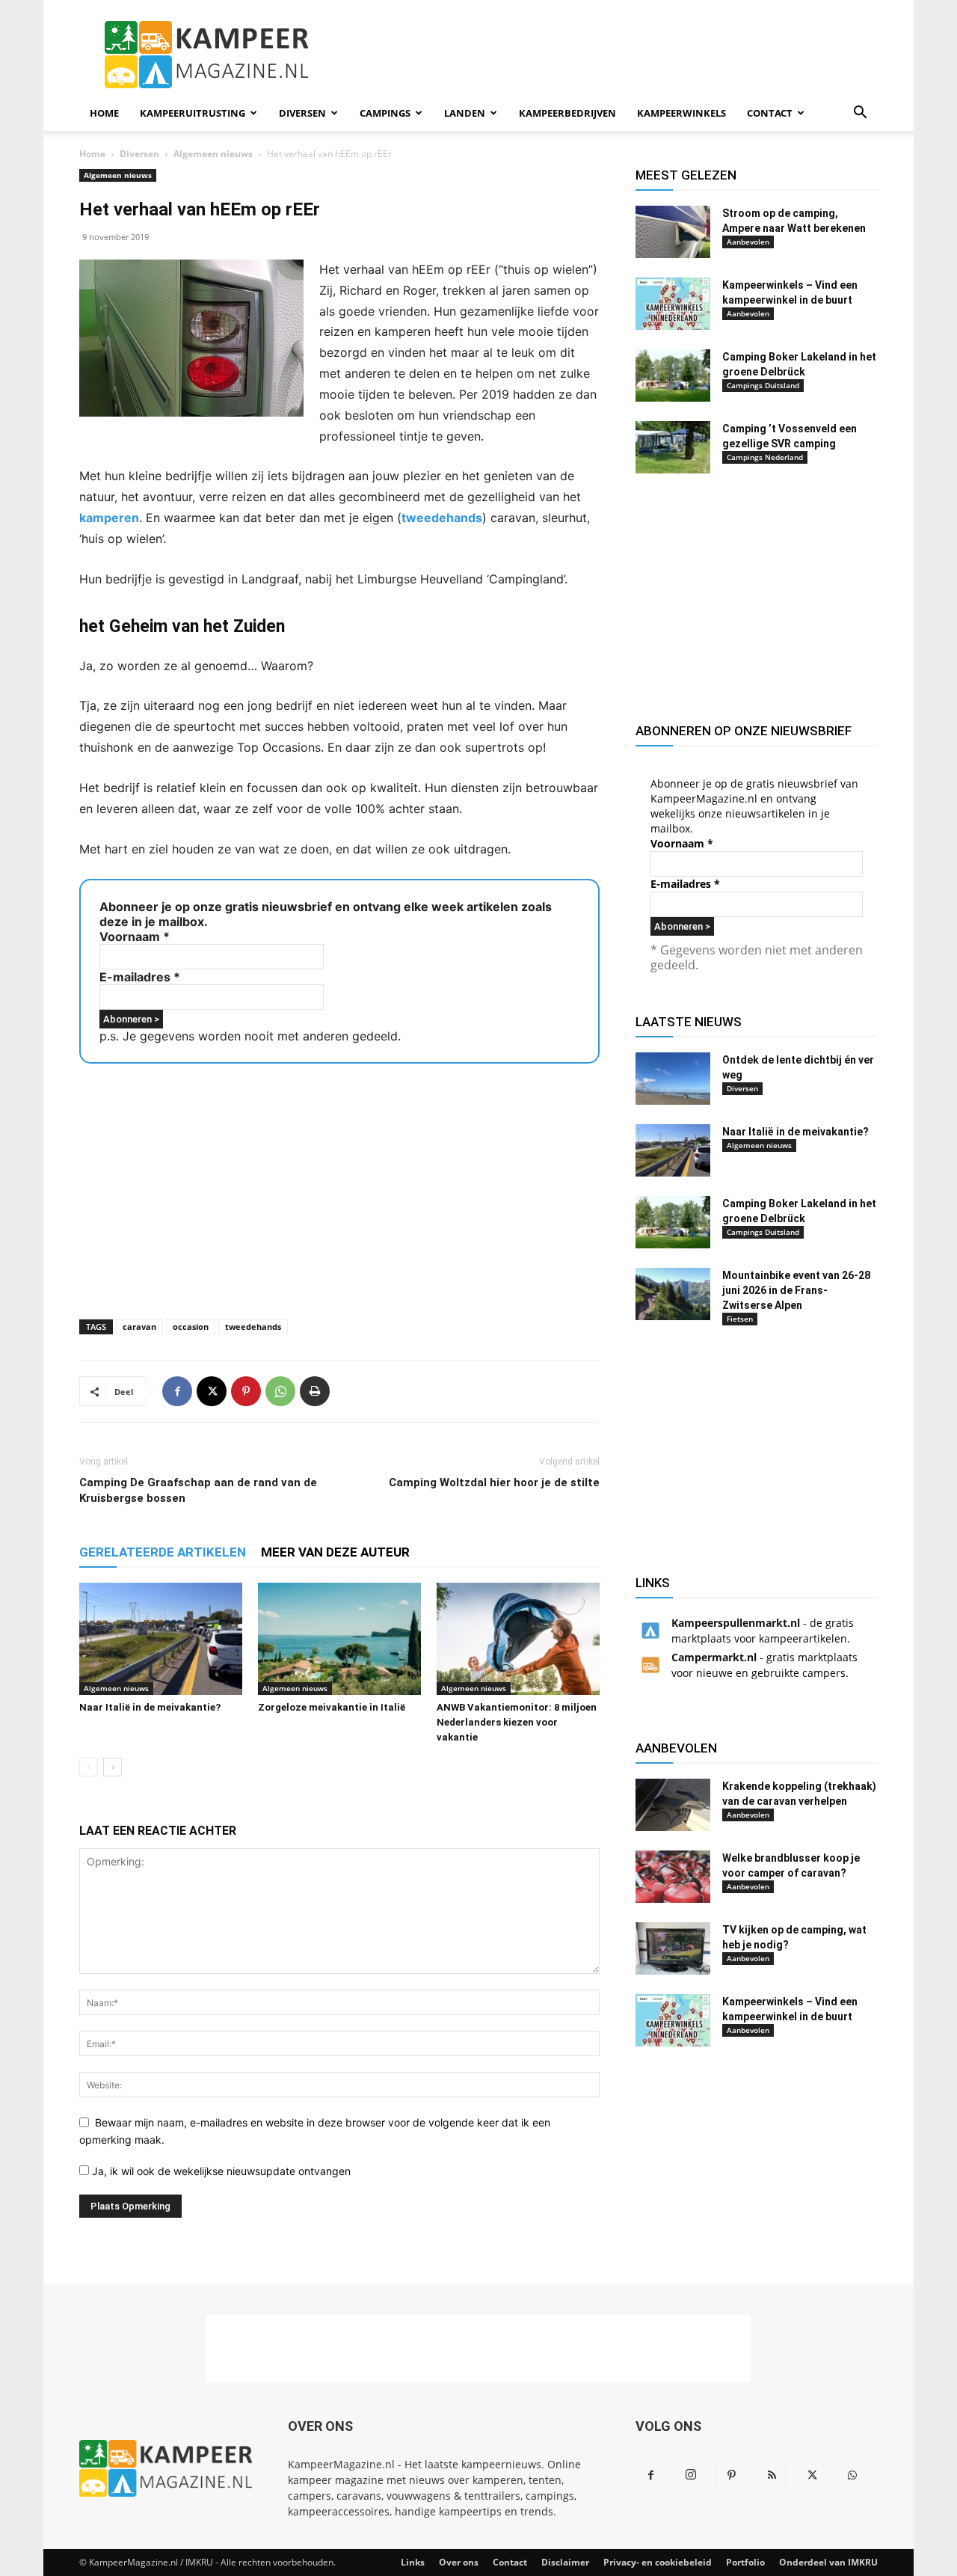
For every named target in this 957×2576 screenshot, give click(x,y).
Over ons (459, 2562)
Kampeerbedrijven (567, 113)
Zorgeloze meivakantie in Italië (332, 1707)
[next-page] (113, 1767)
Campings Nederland (765, 457)
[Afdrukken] (315, 1391)
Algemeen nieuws (213, 154)
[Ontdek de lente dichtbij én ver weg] (673, 1079)
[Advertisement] (606, 55)
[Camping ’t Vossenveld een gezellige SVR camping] (673, 447)
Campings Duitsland (763, 385)
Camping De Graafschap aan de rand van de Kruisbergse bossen (198, 1490)
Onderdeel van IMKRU (828, 2562)
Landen (465, 113)
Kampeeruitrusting (193, 113)
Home (104, 113)
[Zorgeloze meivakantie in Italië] (339, 1639)
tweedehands (442, 518)
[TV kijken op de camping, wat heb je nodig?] (673, 1948)
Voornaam (135, 936)
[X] (212, 1391)
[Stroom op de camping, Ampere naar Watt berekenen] (673, 232)
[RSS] (772, 2476)
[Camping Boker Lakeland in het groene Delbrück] (673, 375)
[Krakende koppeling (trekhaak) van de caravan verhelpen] (673, 1805)
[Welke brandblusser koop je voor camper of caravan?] (673, 1877)
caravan (139, 1327)
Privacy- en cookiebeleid (658, 2562)
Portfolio (745, 2562)
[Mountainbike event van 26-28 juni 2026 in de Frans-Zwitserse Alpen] (673, 1294)
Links (413, 2562)
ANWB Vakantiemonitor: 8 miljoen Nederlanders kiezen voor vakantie (517, 1722)
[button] (860, 114)
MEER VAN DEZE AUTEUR (335, 1552)
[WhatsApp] (280, 1391)
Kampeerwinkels (681, 113)
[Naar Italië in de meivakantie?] (161, 1639)
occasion (191, 1327)
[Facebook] (177, 1391)
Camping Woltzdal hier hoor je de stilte (494, 1482)
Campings (385, 113)
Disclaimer (565, 2562)
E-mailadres (140, 977)
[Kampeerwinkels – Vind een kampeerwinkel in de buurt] (673, 304)
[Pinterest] (246, 1391)
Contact (770, 113)
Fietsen (740, 1319)
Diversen (302, 113)
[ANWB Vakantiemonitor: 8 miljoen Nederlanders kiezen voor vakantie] (518, 1639)
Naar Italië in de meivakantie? (150, 1707)
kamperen (109, 518)
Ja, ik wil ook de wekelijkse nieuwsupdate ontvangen (220, 2171)
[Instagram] (691, 2475)
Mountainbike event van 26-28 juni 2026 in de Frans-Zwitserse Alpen (796, 1290)
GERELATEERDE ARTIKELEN (163, 1552)
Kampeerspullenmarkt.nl (736, 1623)
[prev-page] (89, 1767)
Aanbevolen (748, 242)
